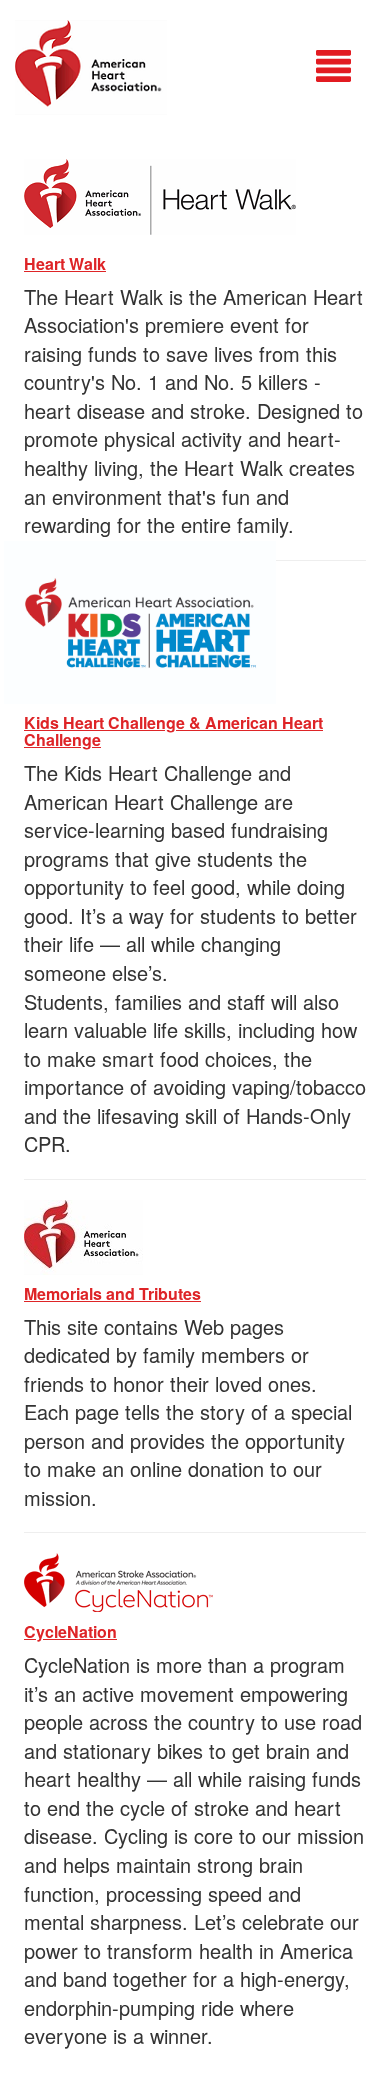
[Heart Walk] (160, 193)
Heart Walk (65, 263)
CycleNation (70, 1631)
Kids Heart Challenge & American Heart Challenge (173, 731)
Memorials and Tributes (112, 1293)
